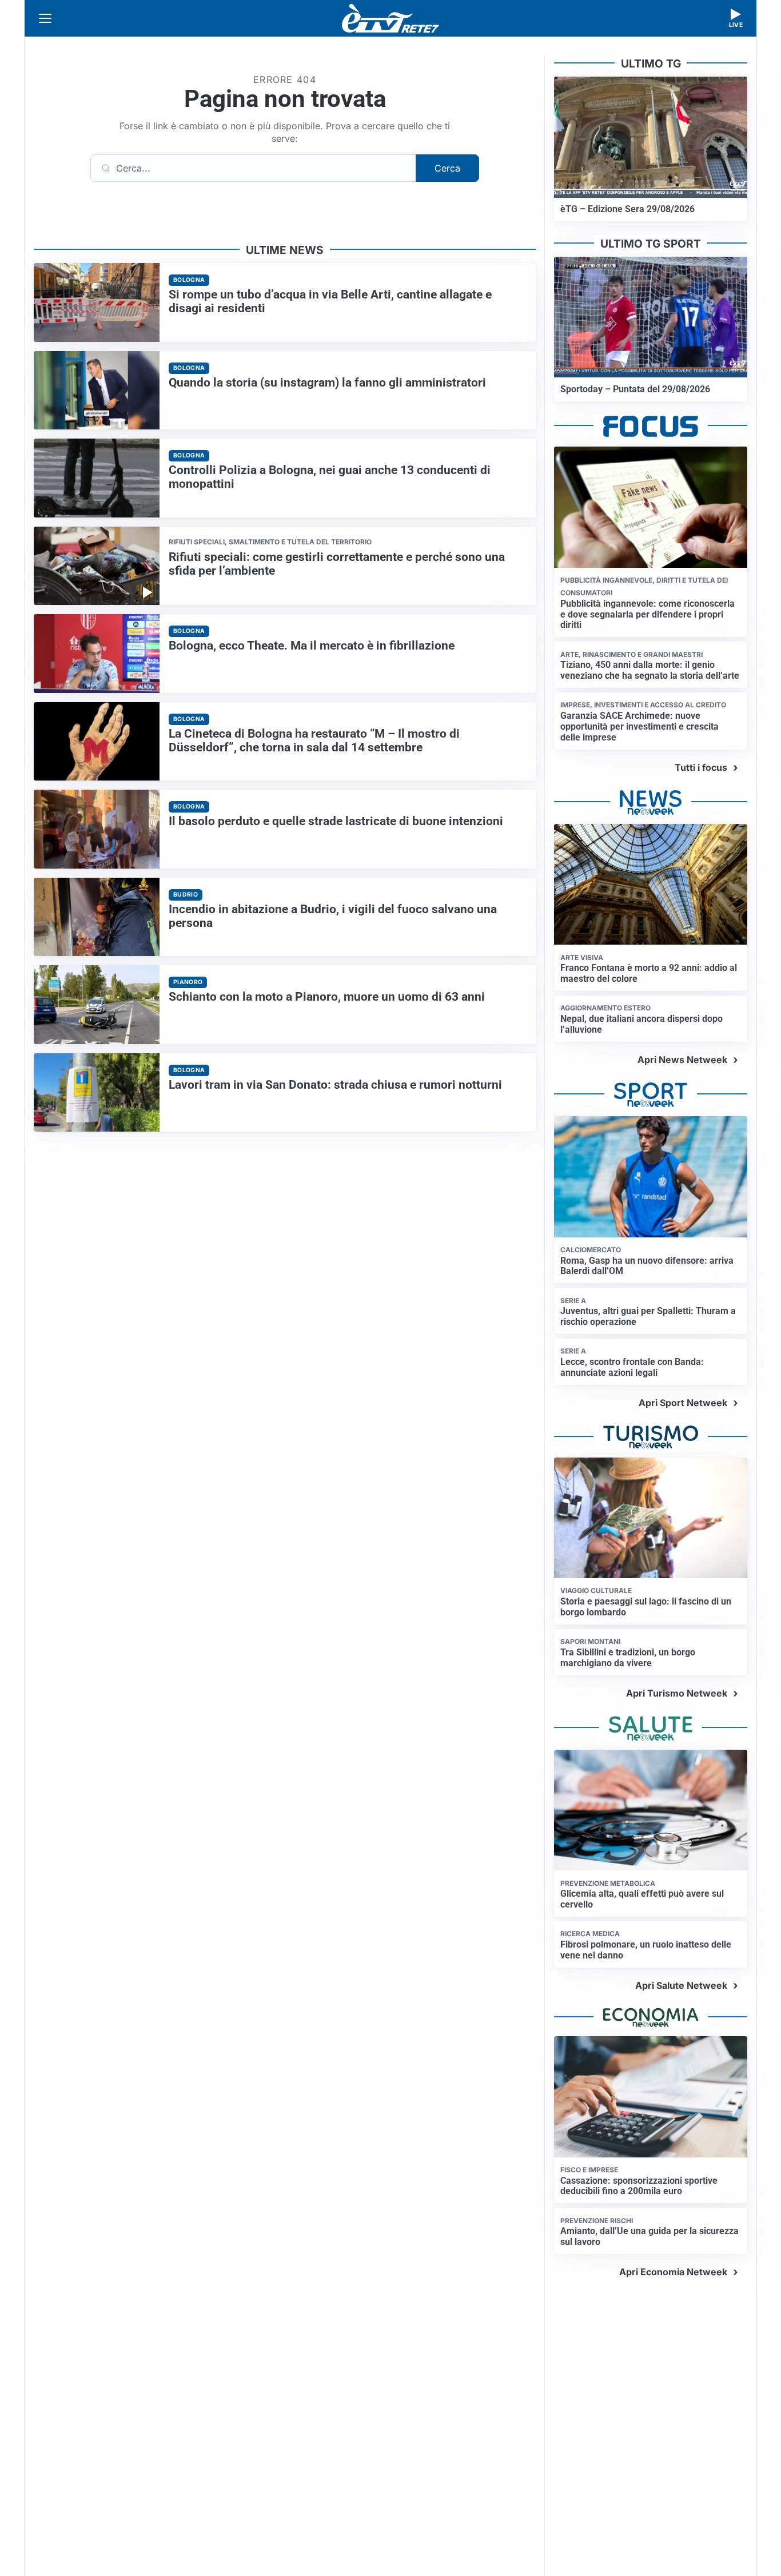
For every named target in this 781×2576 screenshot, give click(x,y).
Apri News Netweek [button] (682, 1060)
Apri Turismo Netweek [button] (677, 1693)
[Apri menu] (45, 18)
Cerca (447, 168)
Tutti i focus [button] (701, 767)
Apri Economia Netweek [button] (673, 2272)
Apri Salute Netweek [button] (681, 1985)
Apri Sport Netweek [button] (683, 1403)
